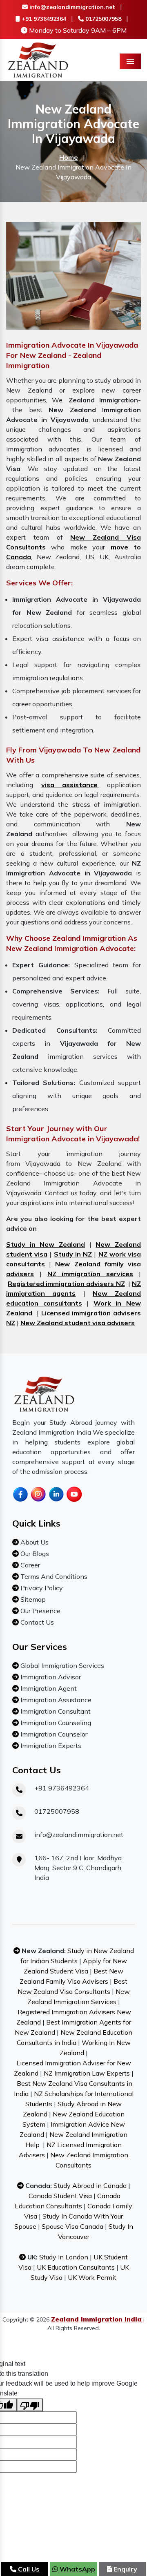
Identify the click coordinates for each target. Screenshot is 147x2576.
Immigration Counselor (53, 1734)
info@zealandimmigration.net (71, 7)
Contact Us (36, 1622)
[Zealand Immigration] (38, 59)
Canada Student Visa (60, 2196)
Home (69, 157)
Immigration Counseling (55, 1723)
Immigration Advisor (50, 1677)
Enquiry (125, 2569)
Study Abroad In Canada (90, 2185)
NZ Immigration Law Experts (87, 2073)
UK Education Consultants (76, 2267)
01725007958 (102, 19)
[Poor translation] (30, 2405)
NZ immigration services (90, 1274)
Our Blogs (34, 1554)
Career (29, 1565)
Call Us (28, 2569)
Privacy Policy (41, 1588)
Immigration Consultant (55, 1711)
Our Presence (40, 1611)
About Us (34, 1542)
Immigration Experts (50, 1746)
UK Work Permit (92, 2277)
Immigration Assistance (55, 1700)
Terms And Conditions (53, 1576)
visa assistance (70, 785)
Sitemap (32, 1599)
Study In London (64, 2257)
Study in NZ (73, 1254)
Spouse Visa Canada (72, 2226)
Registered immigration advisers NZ (66, 1284)
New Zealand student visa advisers (78, 1323)
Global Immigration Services (61, 1665)
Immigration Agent (48, 1688)
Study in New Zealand (46, 1244)
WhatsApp (77, 2569)
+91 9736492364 (43, 19)
